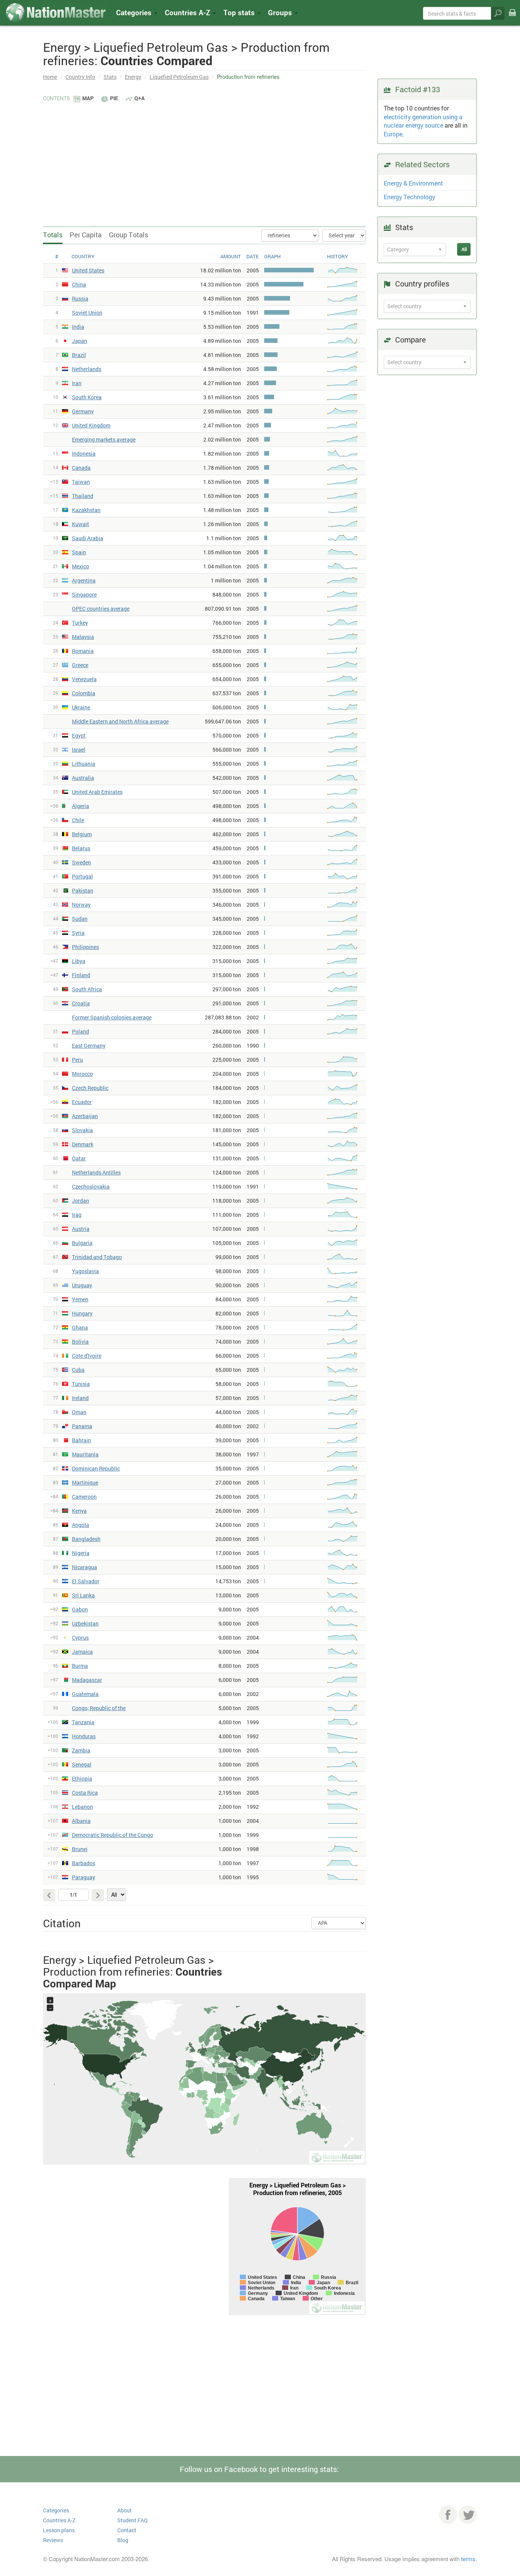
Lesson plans (59, 2530)
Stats (110, 77)
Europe (393, 134)
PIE (114, 98)
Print (512, 18)
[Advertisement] (204, 160)
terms (468, 2559)
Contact (127, 2530)
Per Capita (86, 235)
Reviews (53, 2540)
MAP (88, 98)
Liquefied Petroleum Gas (179, 77)
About (124, 2510)
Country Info (80, 77)
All (464, 249)
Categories (135, 12)
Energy (133, 77)
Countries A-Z (59, 2520)
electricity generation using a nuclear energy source (423, 121)
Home (50, 77)
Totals (53, 235)
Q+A (140, 98)
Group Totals (128, 235)
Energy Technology (409, 197)
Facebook (448, 2515)
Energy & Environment (413, 183)
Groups (281, 12)
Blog (123, 2540)
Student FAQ (132, 2520)
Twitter (468, 2515)
